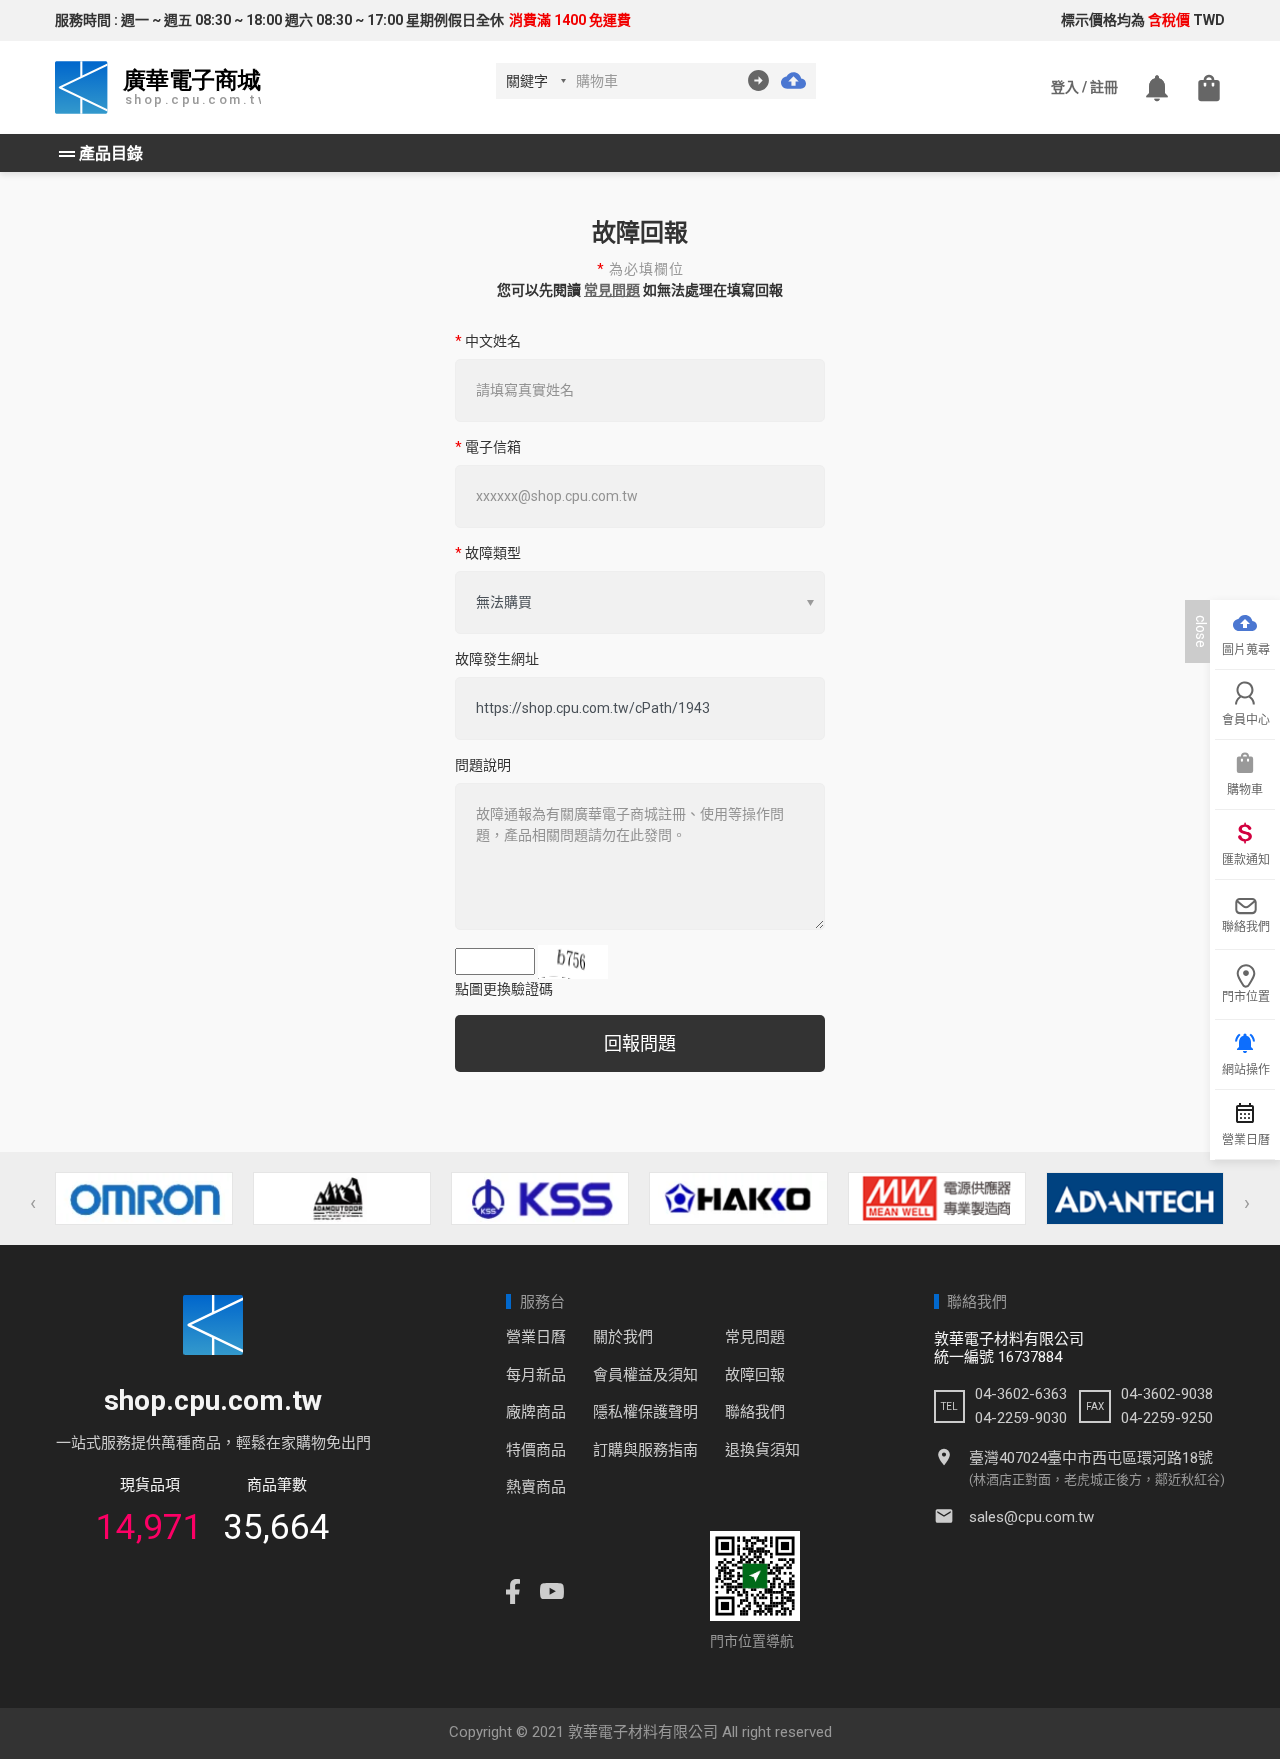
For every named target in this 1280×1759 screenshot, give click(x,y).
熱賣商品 (536, 1487)
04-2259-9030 (1021, 1418)
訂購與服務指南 (645, 1450)
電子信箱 (488, 447)
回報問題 (640, 1043)
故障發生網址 (497, 659)
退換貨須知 (762, 1450)
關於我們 (623, 1337)
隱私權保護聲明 (645, 1412)
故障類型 (488, 553)
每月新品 (536, 1375)
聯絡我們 (755, 1412)
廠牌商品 (536, 1412)
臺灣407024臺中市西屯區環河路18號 (1091, 1458)
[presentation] (33, 1203)
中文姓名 (488, 341)
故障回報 (755, 1375)
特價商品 (536, 1450)
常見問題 (612, 290)
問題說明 (483, 765)
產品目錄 (99, 154)
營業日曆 (536, 1337)
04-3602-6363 (1021, 1394)
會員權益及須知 (645, 1375)
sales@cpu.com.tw (1031, 1517)
